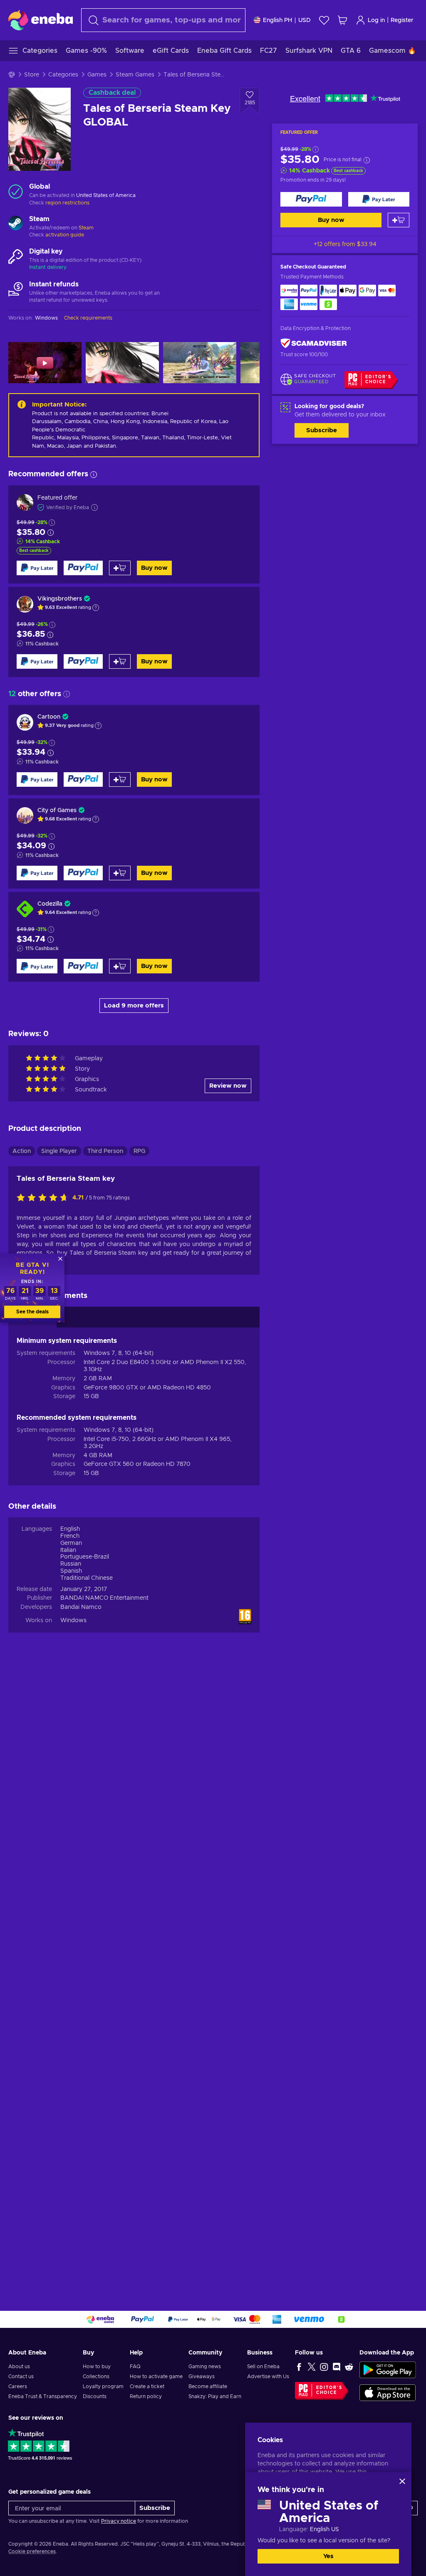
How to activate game (156, 2377)
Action (22, 1151)
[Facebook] (299, 2367)
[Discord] (337, 2367)
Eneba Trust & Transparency (43, 2396)
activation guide (65, 235)
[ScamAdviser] (314, 344)
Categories (63, 75)
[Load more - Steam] (16, 224)
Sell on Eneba (263, 2367)
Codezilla (50, 904)
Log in (376, 20)
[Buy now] (311, 199)
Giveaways (202, 2377)
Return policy (146, 2396)
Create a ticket (147, 2386)
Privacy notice (119, 2521)
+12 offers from (345, 244)
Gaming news (205, 2367)
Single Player (59, 1151)
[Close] (402, 2481)
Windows (73, 1620)
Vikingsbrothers (60, 599)
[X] (312, 2367)
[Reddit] (349, 2367)
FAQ (135, 2367)
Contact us (21, 2377)
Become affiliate (208, 2386)
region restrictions (67, 203)
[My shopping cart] (342, 20)
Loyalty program (103, 2386)
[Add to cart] (399, 220)
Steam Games (135, 75)
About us (19, 2367)
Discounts (95, 2396)
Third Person (105, 1151)
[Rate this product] (45, 1198)
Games (97, 75)
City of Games (57, 810)
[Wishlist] (324, 20)
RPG (139, 1151)
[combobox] (163, 20)
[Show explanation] (96, 608)
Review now (228, 1086)
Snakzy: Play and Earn (215, 2396)
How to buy (97, 2367)
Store (32, 75)
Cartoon (49, 717)
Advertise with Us (268, 2377)
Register (402, 20)
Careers (18, 2386)
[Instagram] (324, 2367)
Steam (86, 228)
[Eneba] (41, 20)
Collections (96, 2377)
